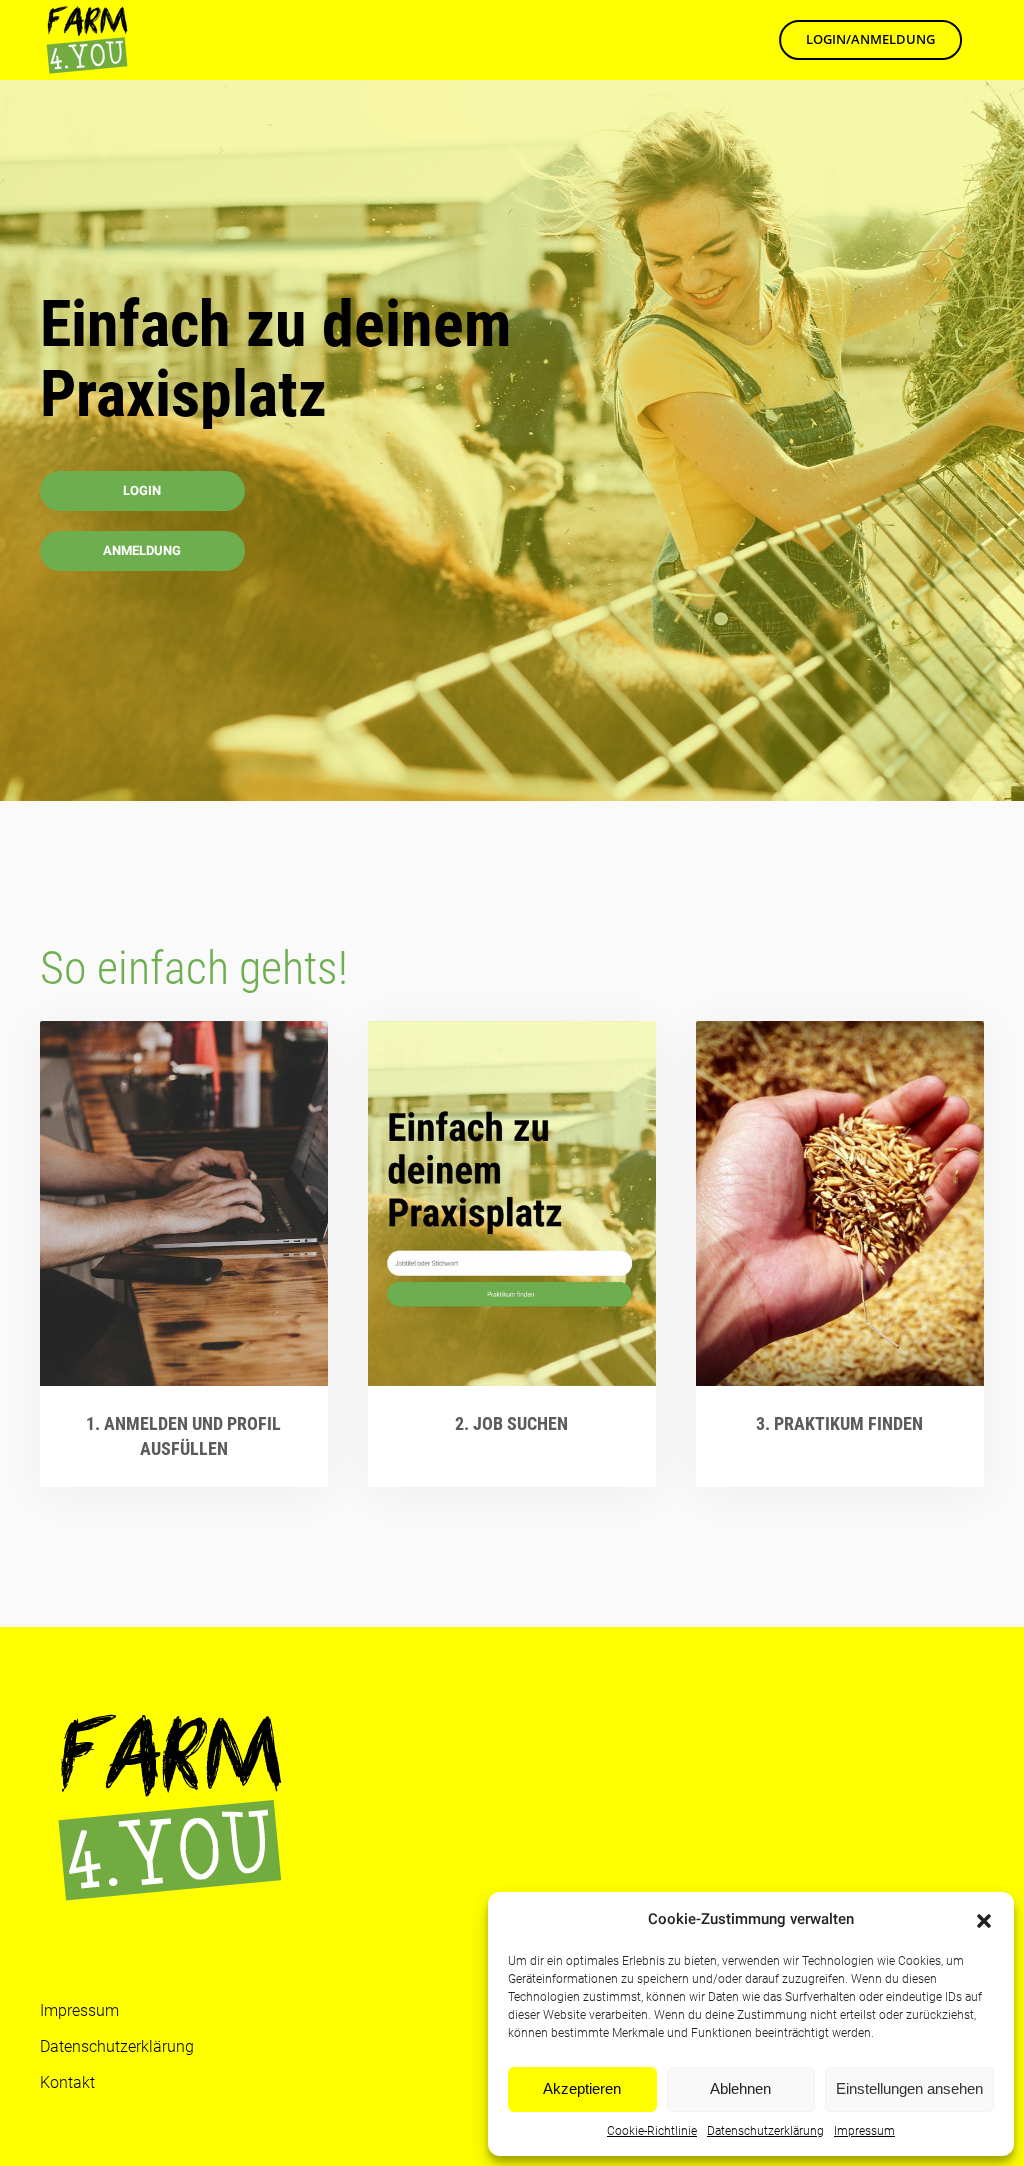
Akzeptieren (582, 2088)
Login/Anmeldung (870, 39)
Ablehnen (740, 2088)
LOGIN (142, 490)
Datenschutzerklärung (765, 2131)
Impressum (864, 2131)
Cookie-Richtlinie (652, 2131)
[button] (984, 1919)
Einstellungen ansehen (909, 2088)
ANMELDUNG (142, 550)
